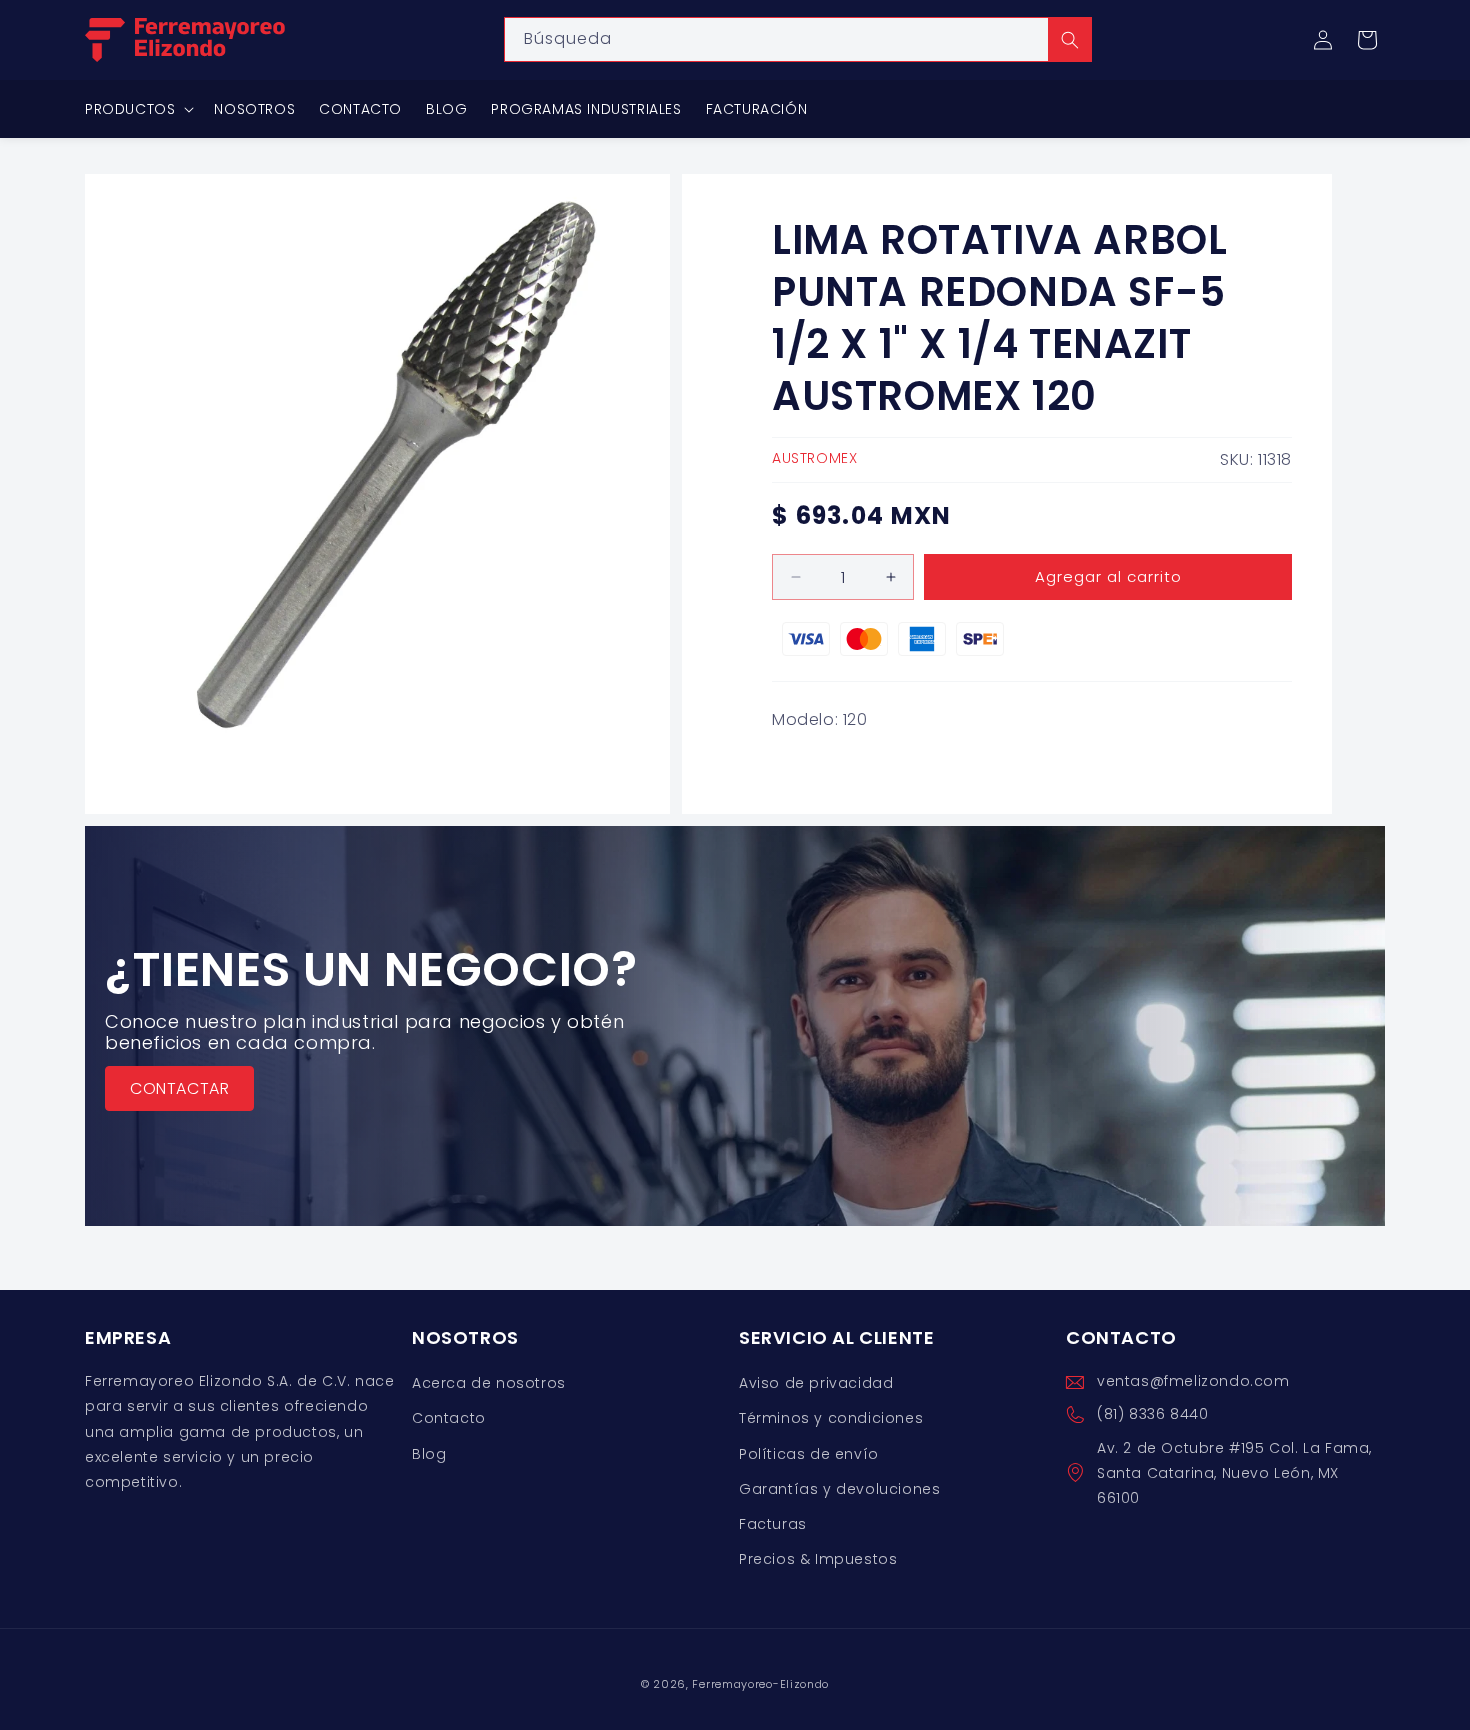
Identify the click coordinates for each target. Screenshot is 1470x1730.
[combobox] (798, 39)
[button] (1367, 40)
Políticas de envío (809, 1454)
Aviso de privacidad (816, 1383)
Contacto (449, 1419)
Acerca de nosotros (489, 1383)
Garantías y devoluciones (839, 1489)
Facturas (773, 1524)
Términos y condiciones (831, 1419)
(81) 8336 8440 (1152, 1415)
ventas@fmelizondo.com (1193, 1381)
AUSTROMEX (814, 458)
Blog (429, 1454)
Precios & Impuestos (818, 1559)
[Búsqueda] (1070, 39)
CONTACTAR (179, 1088)
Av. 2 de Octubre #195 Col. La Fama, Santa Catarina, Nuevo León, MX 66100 (1234, 1473)
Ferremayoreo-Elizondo (760, 1684)
